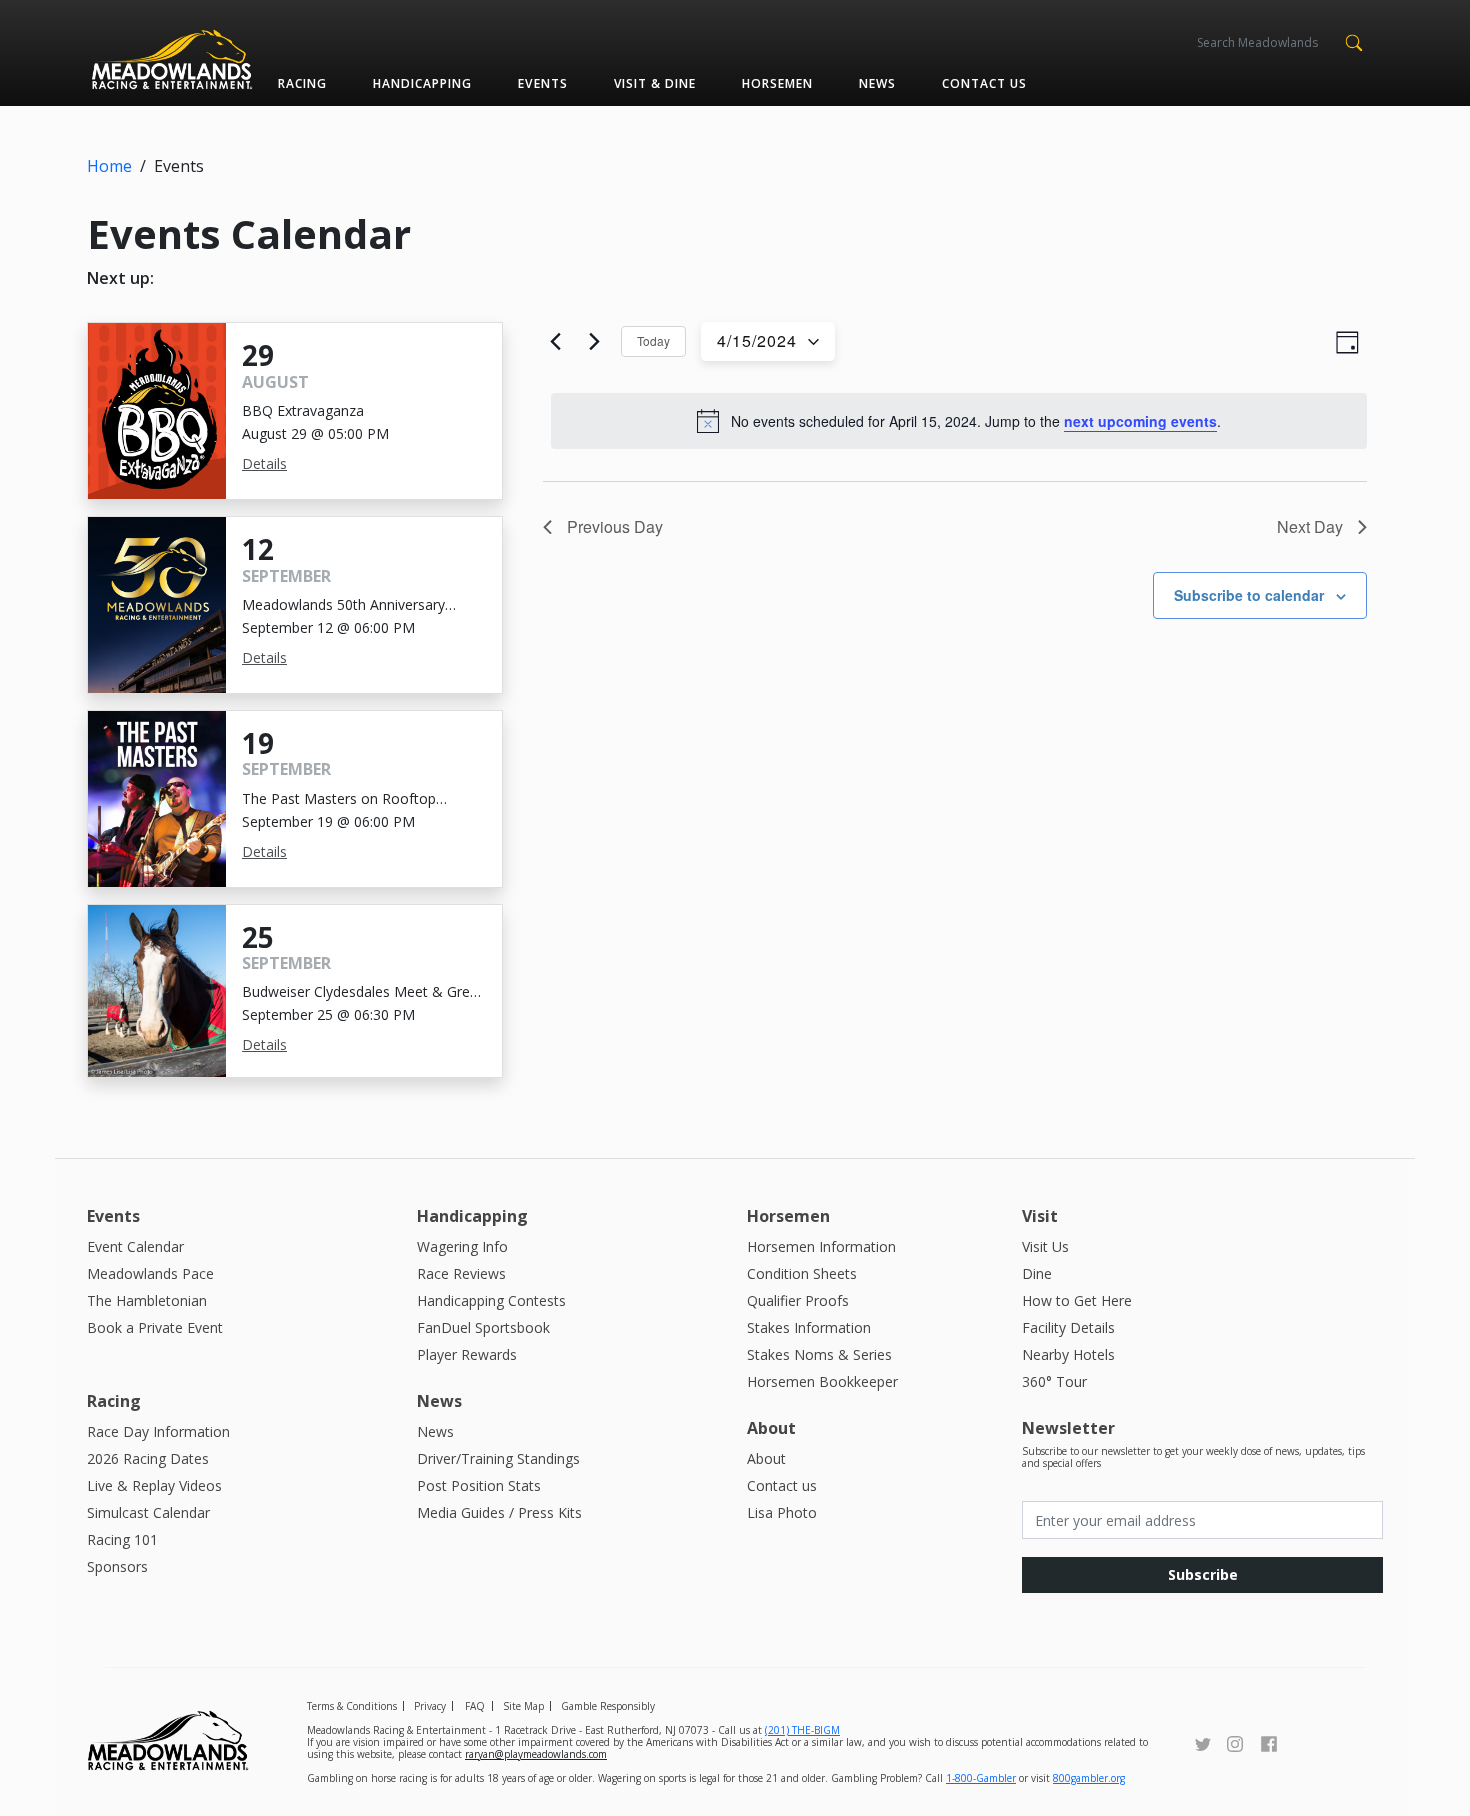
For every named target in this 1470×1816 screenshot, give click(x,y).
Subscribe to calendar (1249, 595)
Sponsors (117, 1566)
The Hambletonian (147, 1300)
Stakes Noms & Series (819, 1354)
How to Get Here (1077, 1300)
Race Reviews (461, 1273)
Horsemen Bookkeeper (822, 1381)
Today (653, 340)
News (877, 83)
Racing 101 (122, 1539)
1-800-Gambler (981, 1778)
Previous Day (615, 526)
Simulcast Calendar (148, 1512)
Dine (1037, 1273)
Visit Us (1045, 1246)
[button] (1353, 41)
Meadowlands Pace (150, 1273)
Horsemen (777, 83)
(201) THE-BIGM (802, 1730)
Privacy (430, 1706)
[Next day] (594, 342)
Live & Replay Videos (154, 1485)
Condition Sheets (802, 1273)
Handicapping (422, 83)
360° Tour (1054, 1381)
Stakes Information (809, 1327)
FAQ (475, 1706)
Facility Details (1068, 1327)
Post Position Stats (479, 1485)
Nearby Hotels (1068, 1354)
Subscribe (1203, 1574)
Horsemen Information (821, 1246)
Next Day (1310, 526)
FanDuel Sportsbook (483, 1327)
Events (542, 83)
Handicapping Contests (491, 1300)
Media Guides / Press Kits (499, 1512)
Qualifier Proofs (798, 1300)
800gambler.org (1089, 1778)
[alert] (959, 421)
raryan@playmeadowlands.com (536, 1754)
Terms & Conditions (352, 1706)
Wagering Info (462, 1246)
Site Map (523, 1706)
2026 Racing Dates (148, 1458)
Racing (302, 83)
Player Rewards (467, 1354)
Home (109, 166)
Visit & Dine (655, 83)
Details (264, 463)
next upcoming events (1140, 421)
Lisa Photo (782, 1512)
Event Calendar (135, 1246)
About (766, 1458)
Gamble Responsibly (608, 1706)
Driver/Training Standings (498, 1458)
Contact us (984, 83)
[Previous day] (555, 342)
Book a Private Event (155, 1327)
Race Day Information (158, 1431)
